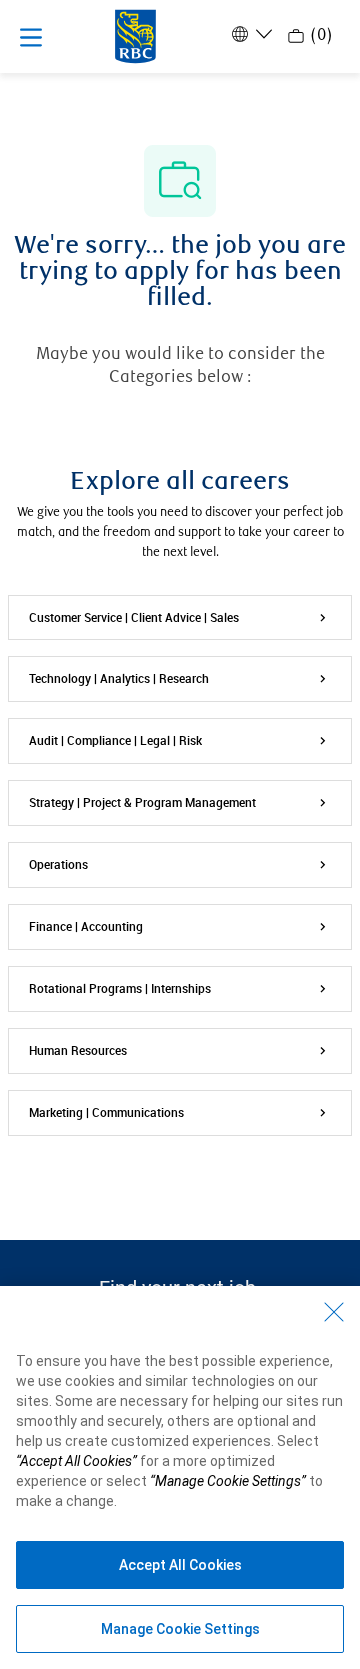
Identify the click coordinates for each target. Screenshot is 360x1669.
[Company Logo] (135, 35)
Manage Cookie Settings (180, 1629)
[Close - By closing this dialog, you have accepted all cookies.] (334, 1312)
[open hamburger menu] (31, 37)
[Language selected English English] (250, 34)
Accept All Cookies (180, 1565)
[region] (180, 1477)
